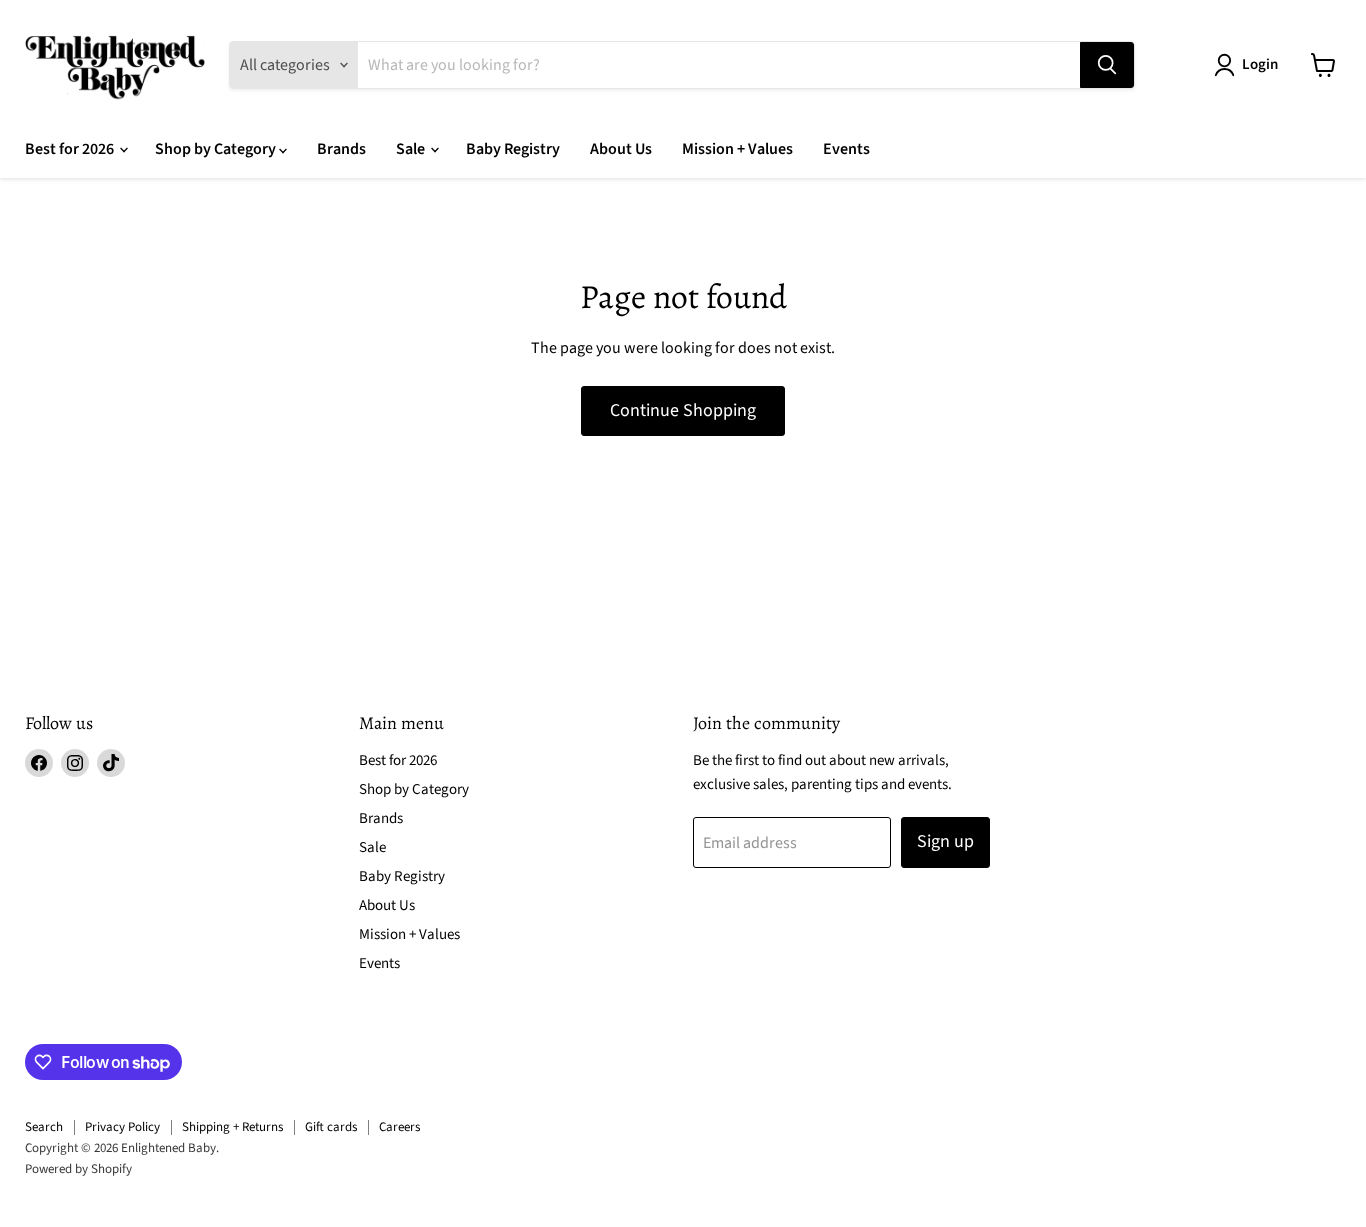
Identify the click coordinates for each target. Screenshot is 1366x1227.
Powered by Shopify (78, 1169)
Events (846, 149)
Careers (399, 1127)
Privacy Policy (122, 1127)
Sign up (945, 841)
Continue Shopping (683, 410)
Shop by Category (217, 149)
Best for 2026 (71, 149)
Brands (341, 149)
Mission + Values (737, 149)
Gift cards (331, 1127)
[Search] (1107, 65)
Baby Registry (513, 149)
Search (44, 1127)
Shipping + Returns (232, 1127)
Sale (412, 149)
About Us (621, 149)
